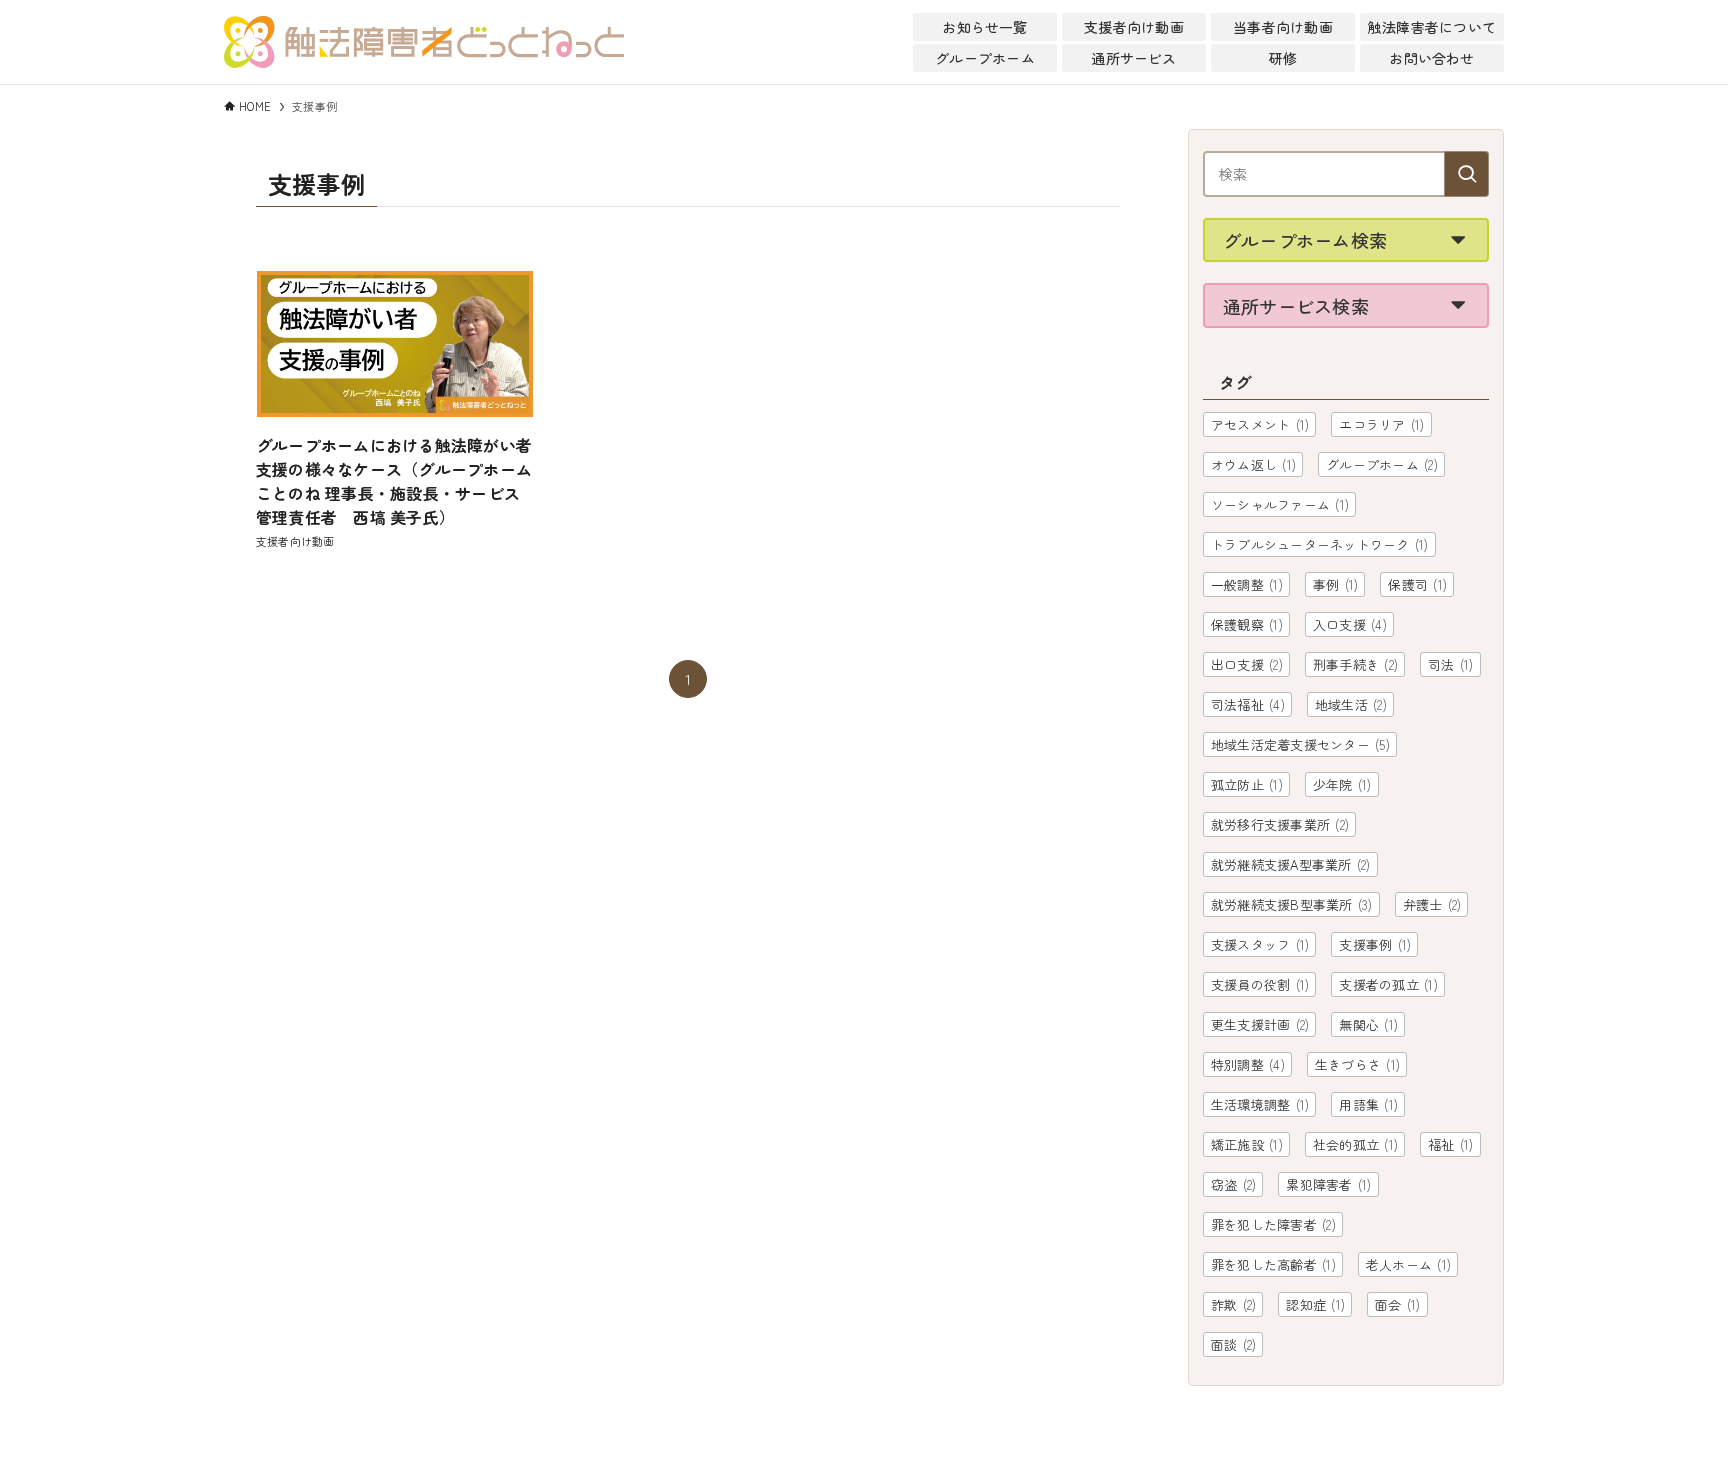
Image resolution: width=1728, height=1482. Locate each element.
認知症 (1315, 1304)
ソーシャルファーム (1280, 504)
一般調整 (1247, 584)
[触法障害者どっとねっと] (424, 42)
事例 (1335, 584)
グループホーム (1382, 464)
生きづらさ (1357, 1064)
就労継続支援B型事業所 (1292, 904)
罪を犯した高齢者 (1273, 1264)
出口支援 (1247, 664)
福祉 (1450, 1144)
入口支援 (1350, 624)
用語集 (1368, 1104)
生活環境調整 (1260, 1104)
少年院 (1342, 784)
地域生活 (1351, 704)
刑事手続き (1355, 664)
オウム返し (1253, 464)
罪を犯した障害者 (1273, 1224)
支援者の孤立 (1388, 984)
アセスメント (1260, 424)
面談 (1233, 1344)
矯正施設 (1247, 1144)
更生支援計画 (1260, 1024)
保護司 (1417, 584)
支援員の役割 (1260, 984)
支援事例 (1375, 944)
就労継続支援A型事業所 (1291, 864)
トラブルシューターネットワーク (1320, 544)
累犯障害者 (1328, 1184)
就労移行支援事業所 (1280, 824)
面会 (1397, 1304)
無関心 (1368, 1024)
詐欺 (1233, 1304)
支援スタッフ (1260, 944)
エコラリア (1381, 424)
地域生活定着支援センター (1300, 744)
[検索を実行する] (1466, 174)
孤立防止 (1247, 784)
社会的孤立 (1355, 1144)
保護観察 (1247, 624)
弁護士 (1432, 904)
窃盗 (1233, 1184)
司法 (1450, 664)
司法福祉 (1248, 704)
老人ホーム (1408, 1264)
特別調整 (1248, 1064)
